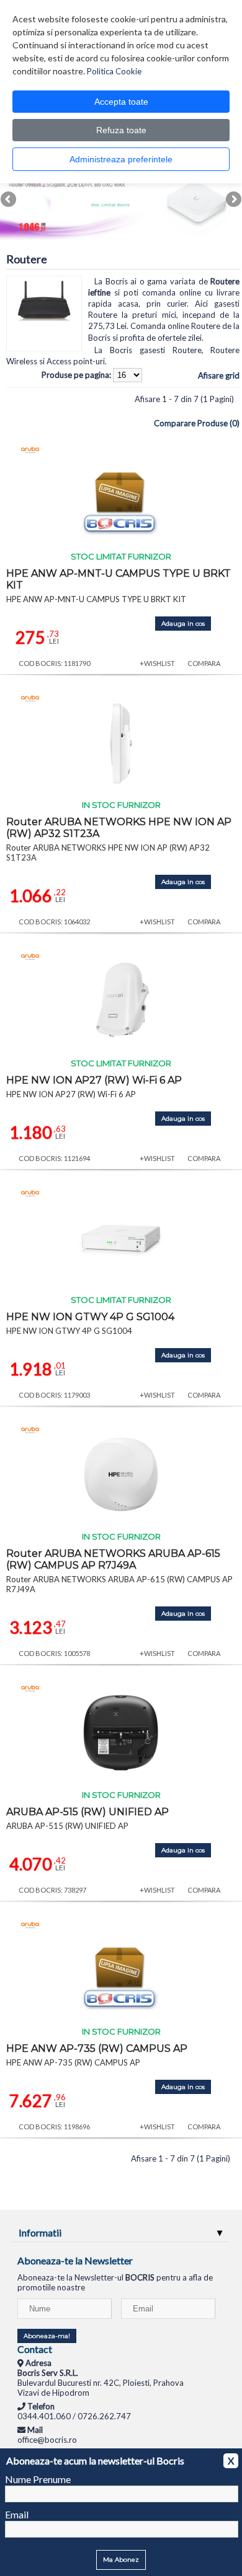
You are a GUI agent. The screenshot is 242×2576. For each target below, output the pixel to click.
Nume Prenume (38, 2479)
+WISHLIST (157, 663)
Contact (35, 2349)
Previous (9, 200)
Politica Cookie (114, 71)
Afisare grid (219, 375)
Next (233, 200)
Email (17, 2514)
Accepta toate (121, 102)
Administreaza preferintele (121, 159)
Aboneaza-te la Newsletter (75, 2260)
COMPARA (204, 663)
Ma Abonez (121, 2560)
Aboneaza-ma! (47, 2336)
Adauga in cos (183, 624)
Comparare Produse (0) (197, 423)
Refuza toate (121, 130)
